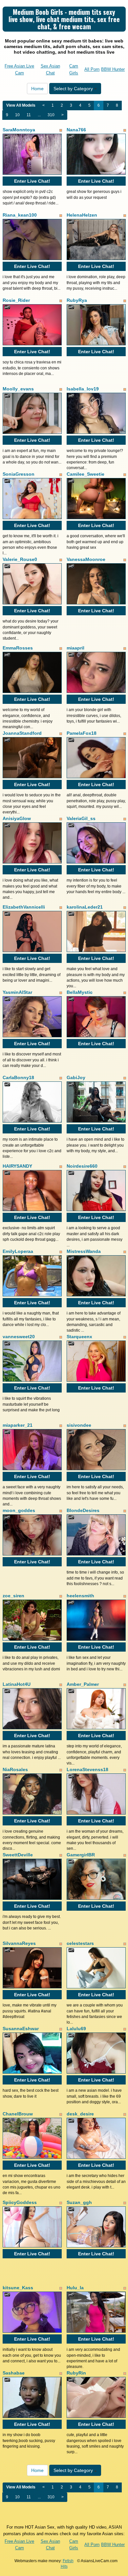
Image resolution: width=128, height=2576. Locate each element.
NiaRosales (15, 1769)
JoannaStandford (22, 733)
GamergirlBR (81, 1855)
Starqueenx (79, 1337)
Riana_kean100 (20, 215)
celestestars (80, 1943)
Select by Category (74, 89)
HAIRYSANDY (17, 1166)
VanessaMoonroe (86, 559)
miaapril (75, 648)
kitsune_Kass (18, 2288)
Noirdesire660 (82, 1166)
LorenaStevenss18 (87, 1769)
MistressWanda (84, 1251)
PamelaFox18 (82, 733)
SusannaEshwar (21, 2029)
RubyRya (77, 300)
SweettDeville (18, 1855)
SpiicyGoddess (20, 2202)
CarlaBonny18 (18, 1077)
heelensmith (80, 1596)
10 (17, 115)
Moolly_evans (18, 389)
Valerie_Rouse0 (20, 559)
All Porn (92, 69)
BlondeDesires (83, 1510)
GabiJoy (76, 1077)
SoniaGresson (19, 474)
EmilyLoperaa (18, 1251)
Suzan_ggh (79, 2202)
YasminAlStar (17, 992)
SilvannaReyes (19, 1943)
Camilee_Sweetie (85, 474)
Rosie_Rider (16, 300)
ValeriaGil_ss (81, 818)
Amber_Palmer (83, 1684)
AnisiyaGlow (17, 818)
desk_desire (80, 2114)
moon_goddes (19, 1510)
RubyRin (76, 2373)
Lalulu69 (76, 2029)
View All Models (21, 105)
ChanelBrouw (18, 2114)
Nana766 (76, 130)
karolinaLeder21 (85, 907)
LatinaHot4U (17, 1684)
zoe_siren (13, 1596)
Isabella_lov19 (83, 389)
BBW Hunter (113, 69)
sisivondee (79, 1425)
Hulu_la (75, 2288)
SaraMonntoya (19, 130)
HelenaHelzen (82, 215)
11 (29, 115)
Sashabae (14, 2373)
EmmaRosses (18, 648)
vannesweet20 (19, 1337)
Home (37, 89)
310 (51, 115)
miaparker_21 (18, 1425)
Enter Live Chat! (32, 181)
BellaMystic (80, 992)
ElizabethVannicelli (24, 907)
